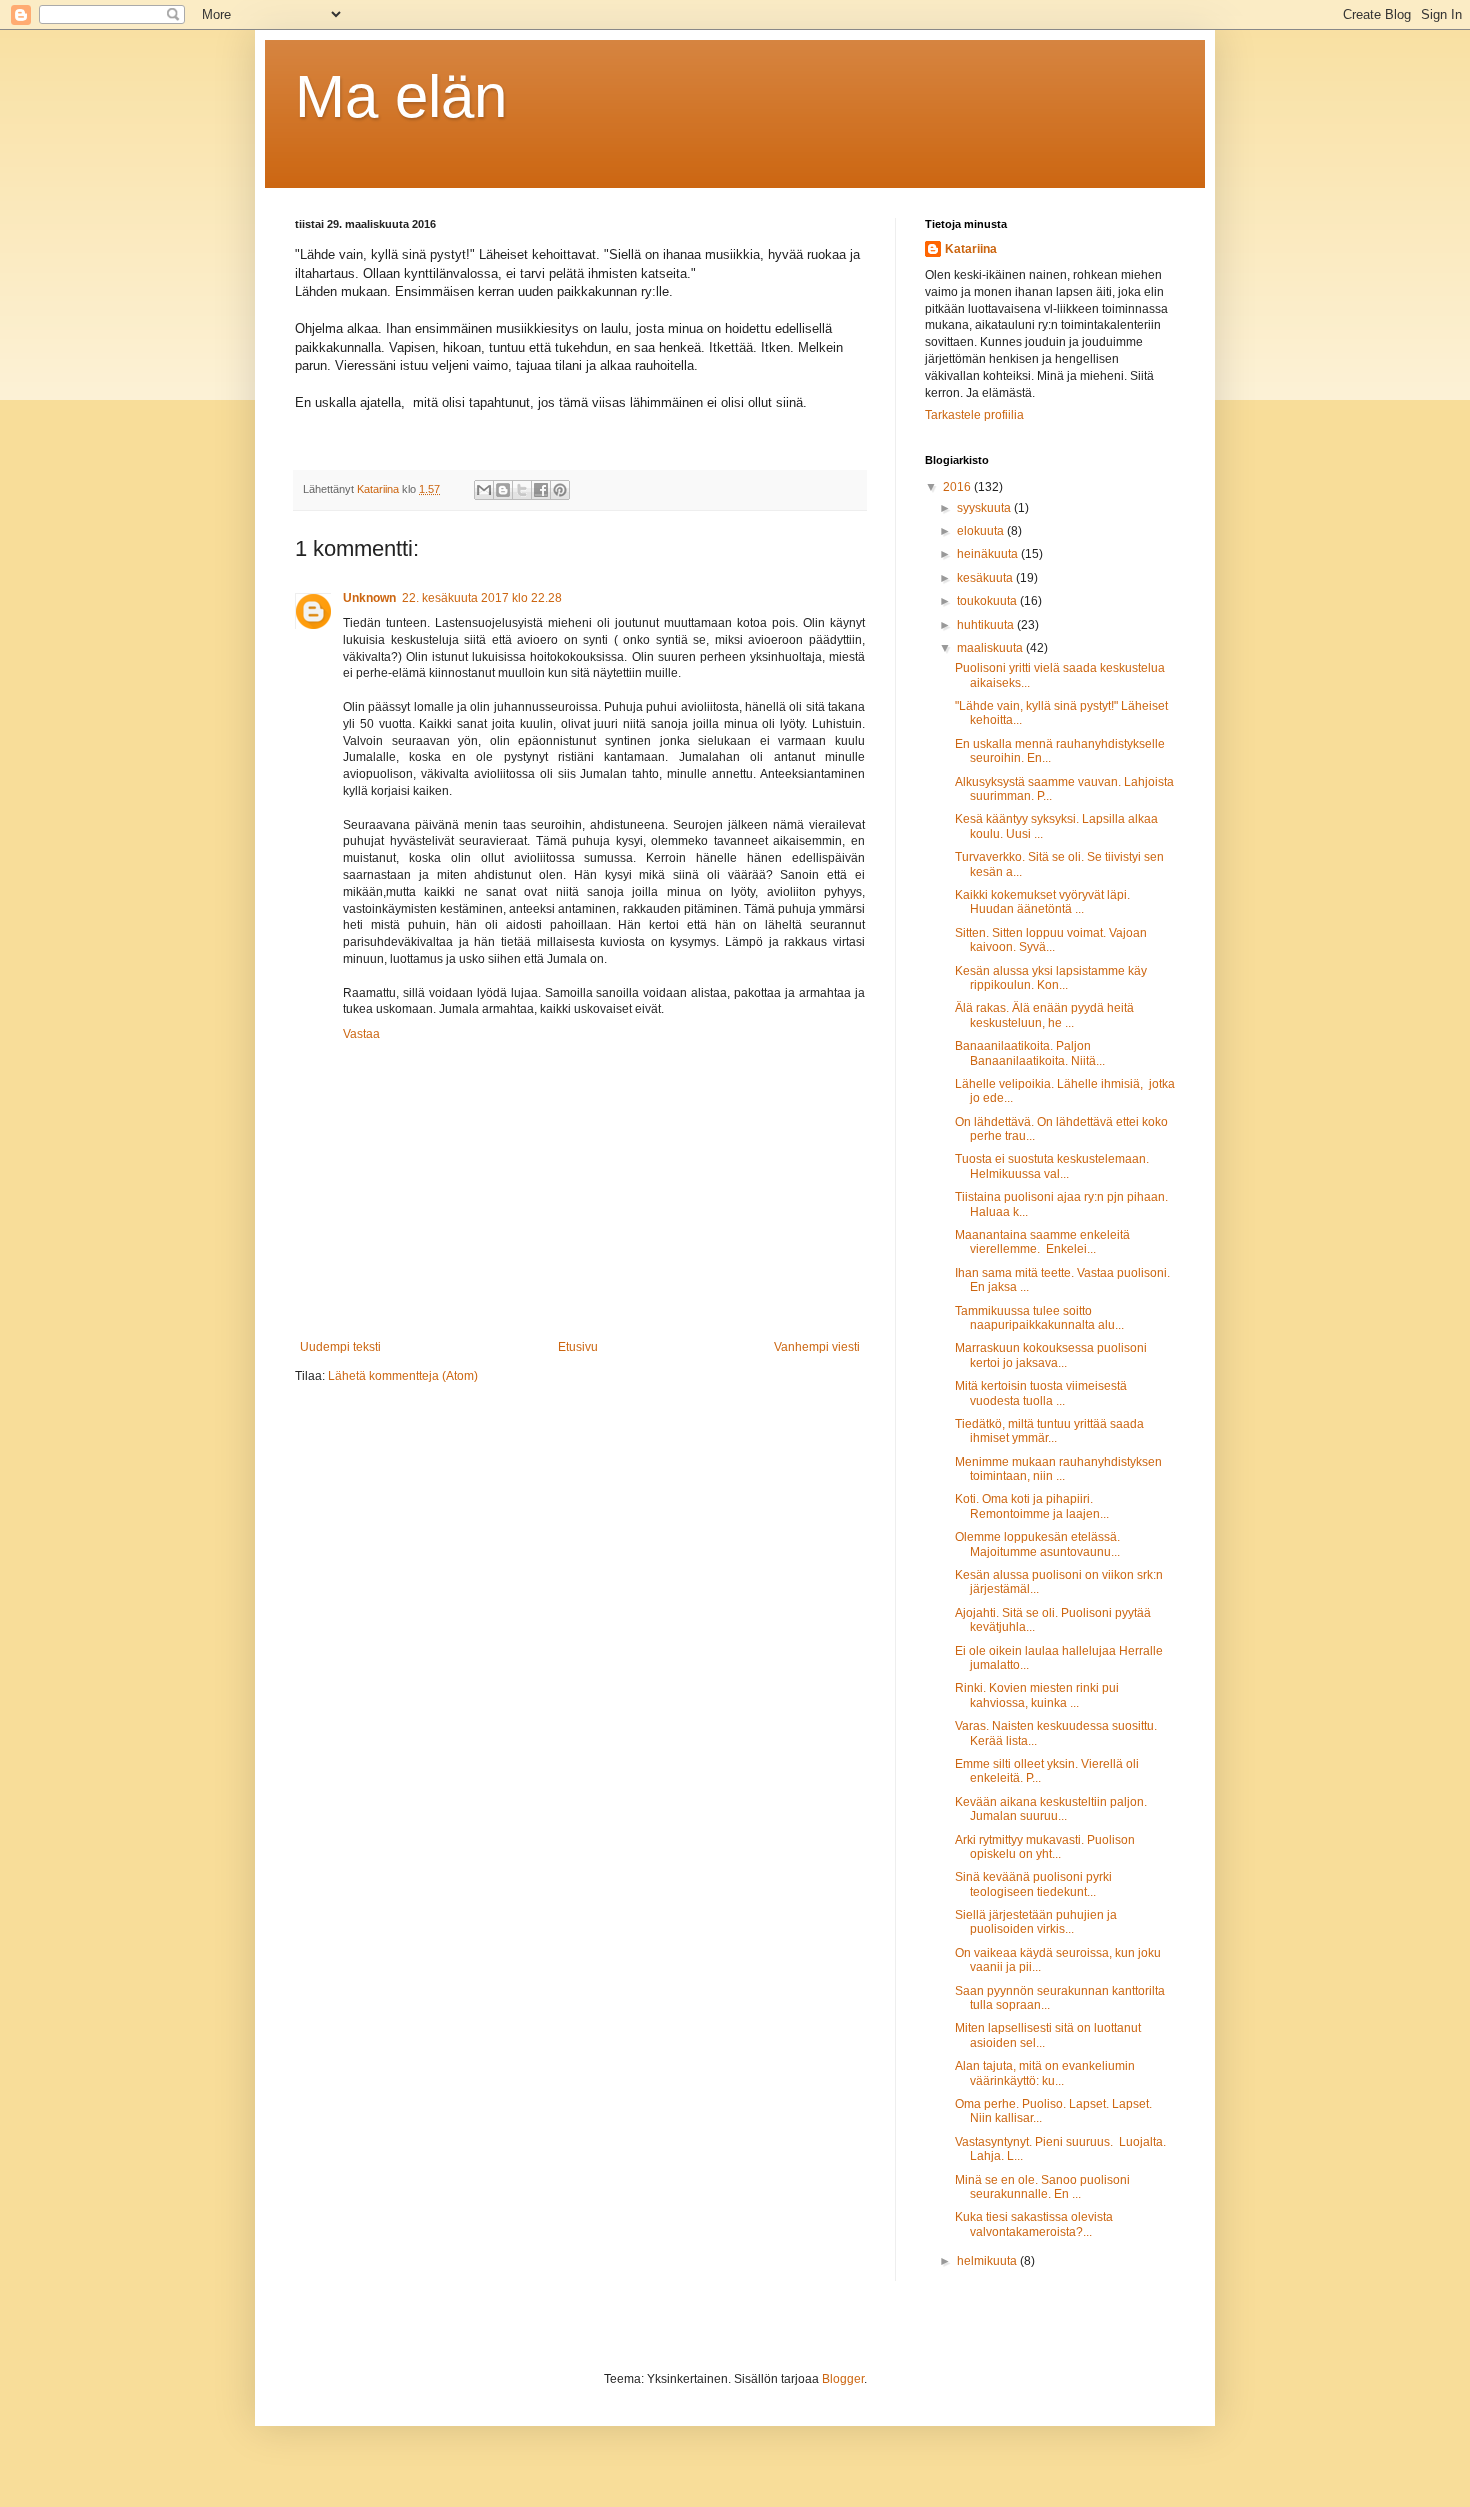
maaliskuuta (991, 648)
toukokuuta (988, 601)
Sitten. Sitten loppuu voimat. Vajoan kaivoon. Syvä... (1051, 940)
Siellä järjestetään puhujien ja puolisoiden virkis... (1036, 1922)
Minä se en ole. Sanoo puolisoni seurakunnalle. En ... (1042, 2187)
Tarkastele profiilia (974, 415)
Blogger (843, 2379)
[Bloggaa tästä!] (503, 490)
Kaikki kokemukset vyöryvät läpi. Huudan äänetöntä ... (1042, 902)
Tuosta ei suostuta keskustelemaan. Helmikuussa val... (1052, 1166)
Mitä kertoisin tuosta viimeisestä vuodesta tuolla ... (1041, 1393)
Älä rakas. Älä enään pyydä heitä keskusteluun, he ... (1044, 1015)
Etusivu (578, 1347)
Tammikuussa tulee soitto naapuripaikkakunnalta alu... (1039, 1318)
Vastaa (361, 1034)
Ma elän (401, 96)
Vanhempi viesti (817, 1347)
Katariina (971, 249)
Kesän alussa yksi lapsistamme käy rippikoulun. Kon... (1051, 978)
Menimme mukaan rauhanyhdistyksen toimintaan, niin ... (1058, 1469)
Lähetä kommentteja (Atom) (403, 1376)
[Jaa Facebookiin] (541, 490)
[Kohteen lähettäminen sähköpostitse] (484, 490)
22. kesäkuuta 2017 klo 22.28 (482, 598)
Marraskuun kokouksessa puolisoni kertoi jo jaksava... (1051, 1355)
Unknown (369, 598)
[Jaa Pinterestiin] (560, 490)
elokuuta (982, 531)
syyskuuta (985, 508)
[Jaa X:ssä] (522, 490)
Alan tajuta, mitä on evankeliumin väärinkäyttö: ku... (1045, 2073)
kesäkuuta (986, 578)
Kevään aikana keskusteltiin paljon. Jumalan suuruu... (1051, 1809)
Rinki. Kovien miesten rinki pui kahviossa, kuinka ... (1037, 1695)
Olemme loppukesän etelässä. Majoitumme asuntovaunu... (1037, 1544)
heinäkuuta (989, 554)
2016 (958, 487)
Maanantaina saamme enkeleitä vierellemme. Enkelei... (1042, 1242)
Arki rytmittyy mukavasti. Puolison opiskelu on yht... (1045, 1847)
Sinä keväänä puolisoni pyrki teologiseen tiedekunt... (1033, 1884)
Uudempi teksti (340, 1347)
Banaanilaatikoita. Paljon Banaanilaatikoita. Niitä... (1030, 1053)
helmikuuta (988, 2261)
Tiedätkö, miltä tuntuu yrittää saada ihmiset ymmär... (1049, 1431)
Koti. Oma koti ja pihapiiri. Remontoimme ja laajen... (1032, 1506)
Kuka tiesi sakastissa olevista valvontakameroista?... (1034, 2224)
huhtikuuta (987, 625)
